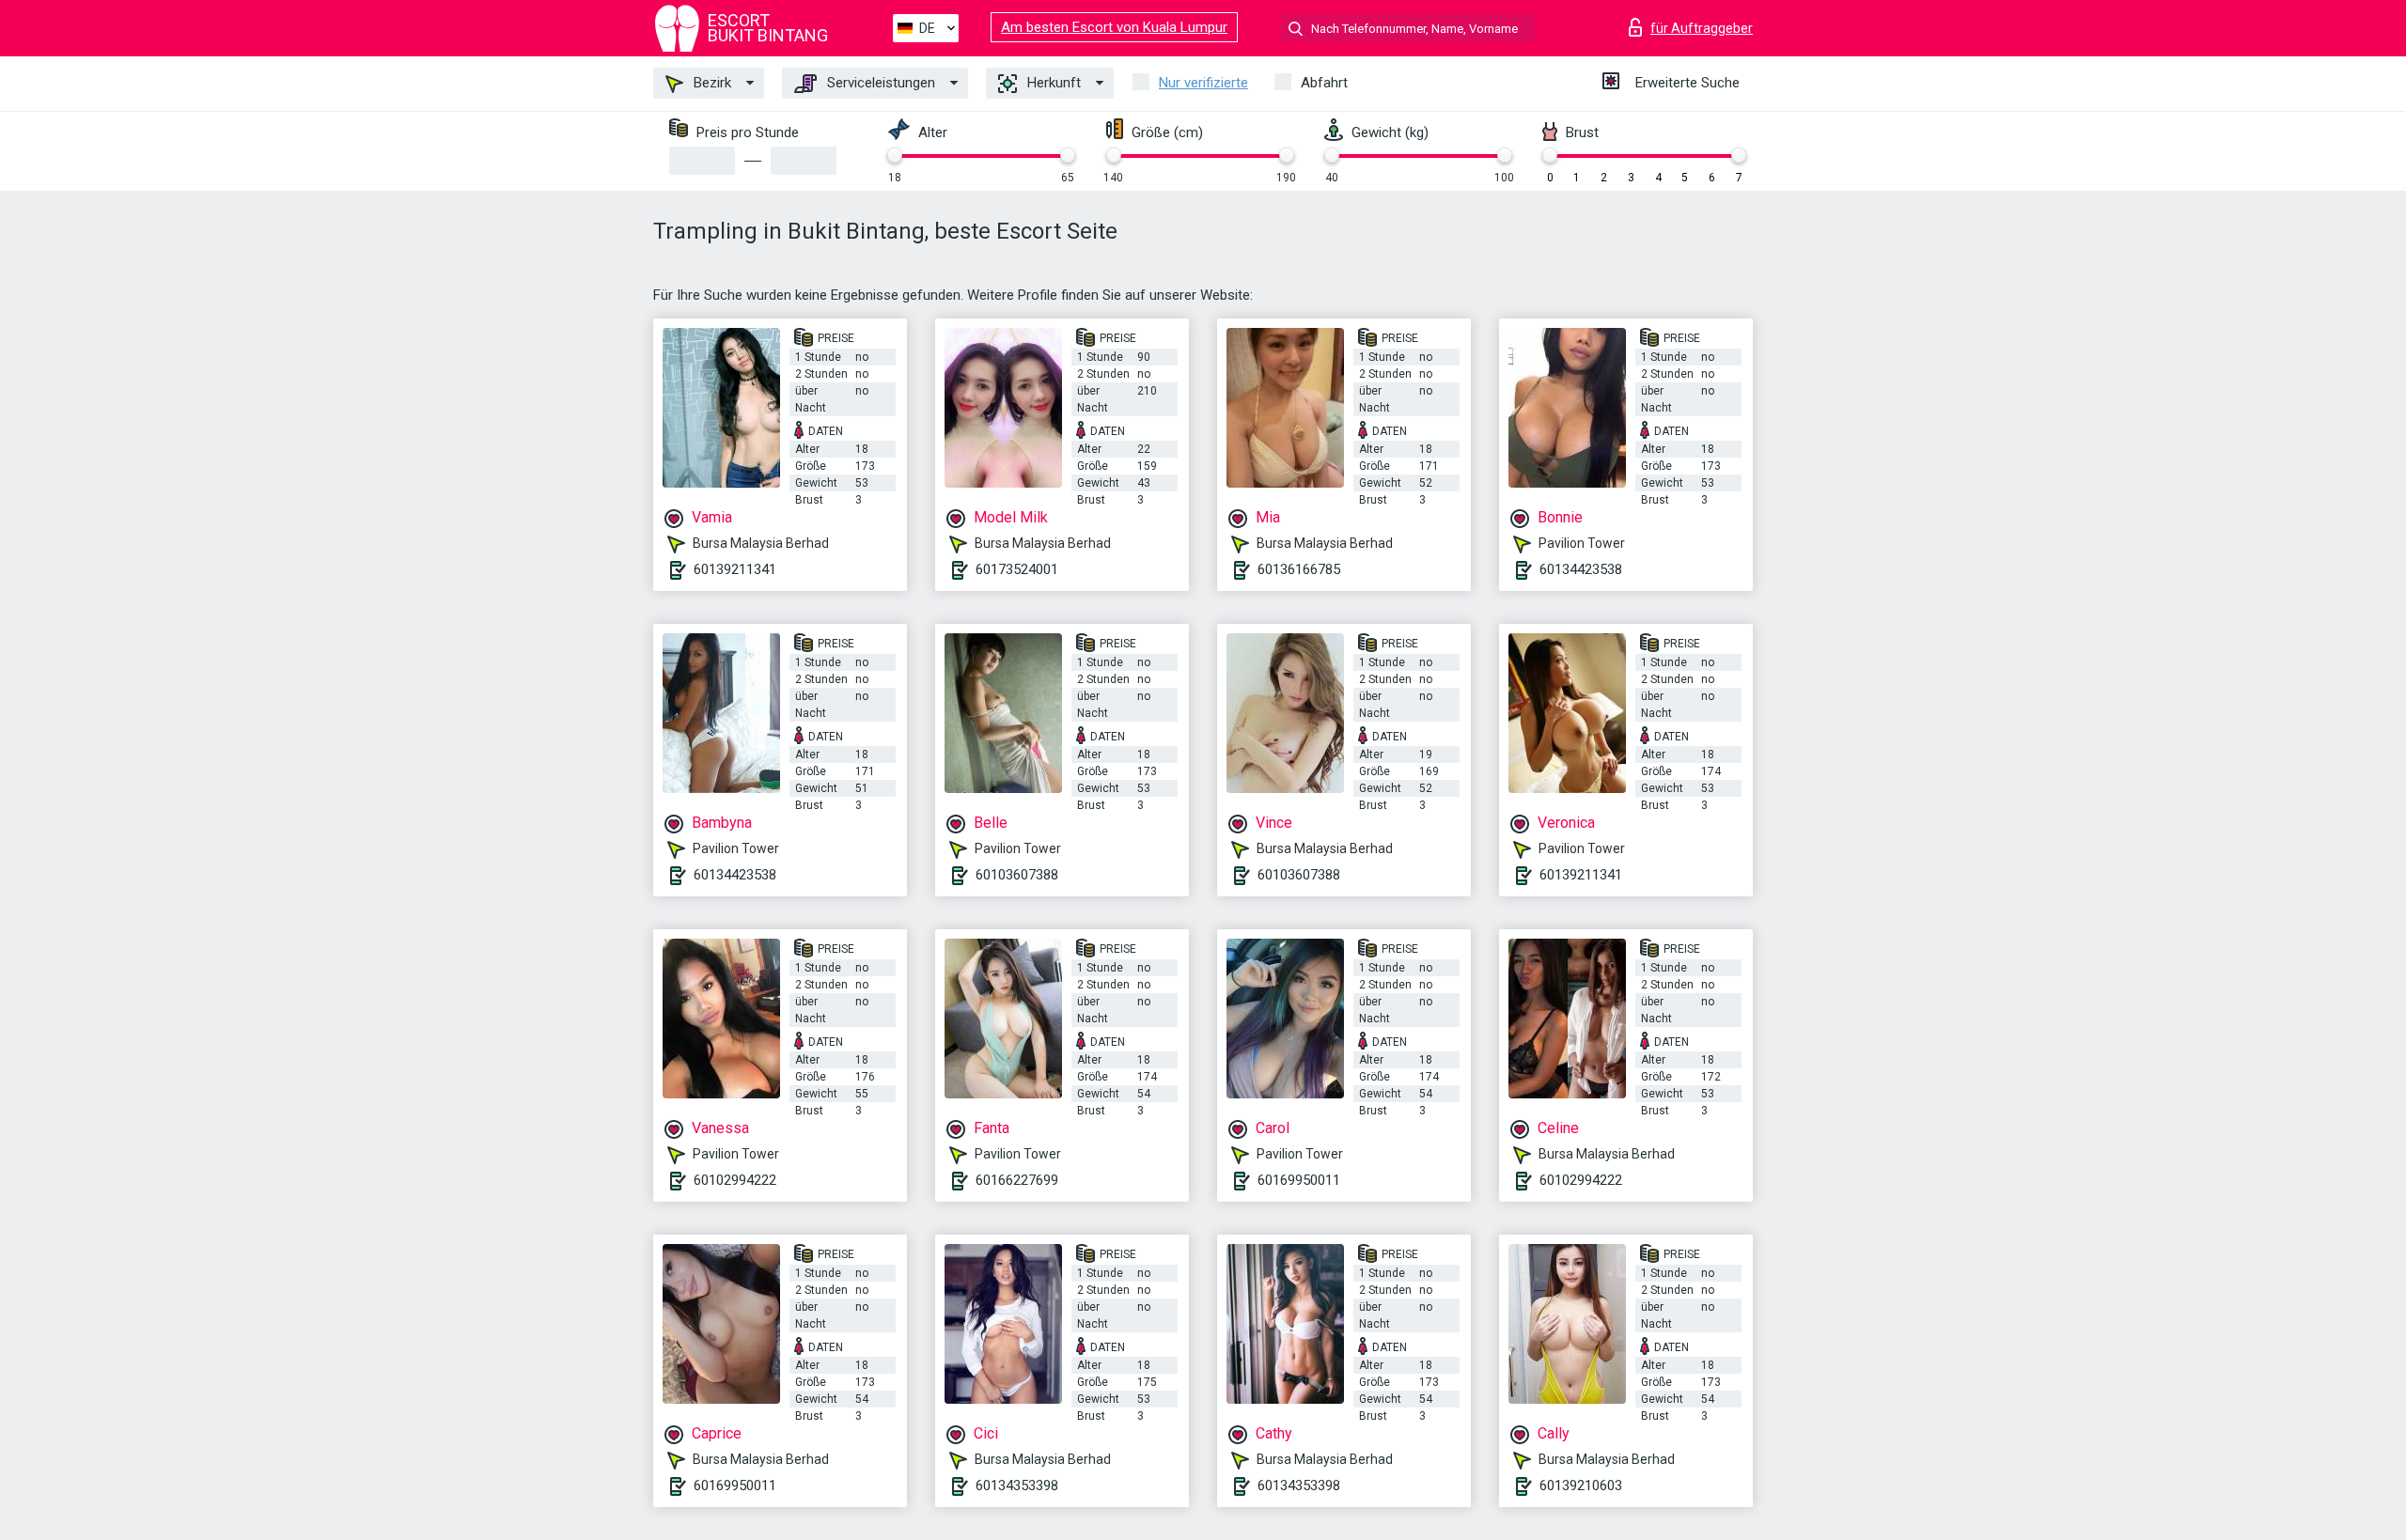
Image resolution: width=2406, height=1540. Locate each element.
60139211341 (735, 569)
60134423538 (1581, 569)
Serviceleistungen (879, 83)
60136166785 (1299, 569)
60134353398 (1017, 1486)
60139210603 (1581, 1486)
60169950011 (1299, 1180)
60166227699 (1017, 1180)
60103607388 (1017, 875)
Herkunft (1052, 83)
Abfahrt (1324, 83)
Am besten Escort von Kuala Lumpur (1114, 27)
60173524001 (1017, 569)
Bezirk (711, 83)
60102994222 (735, 1180)
